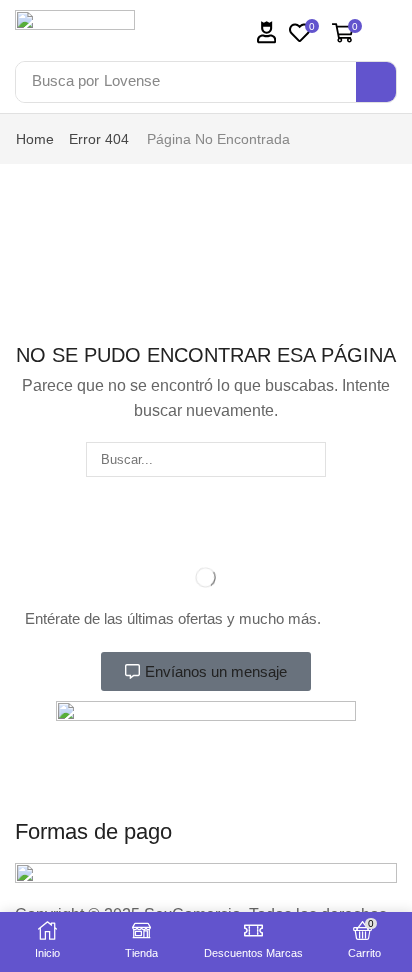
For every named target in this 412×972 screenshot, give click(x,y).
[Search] (376, 82)
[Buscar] (309, 459)
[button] (267, 32)
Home (35, 139)
